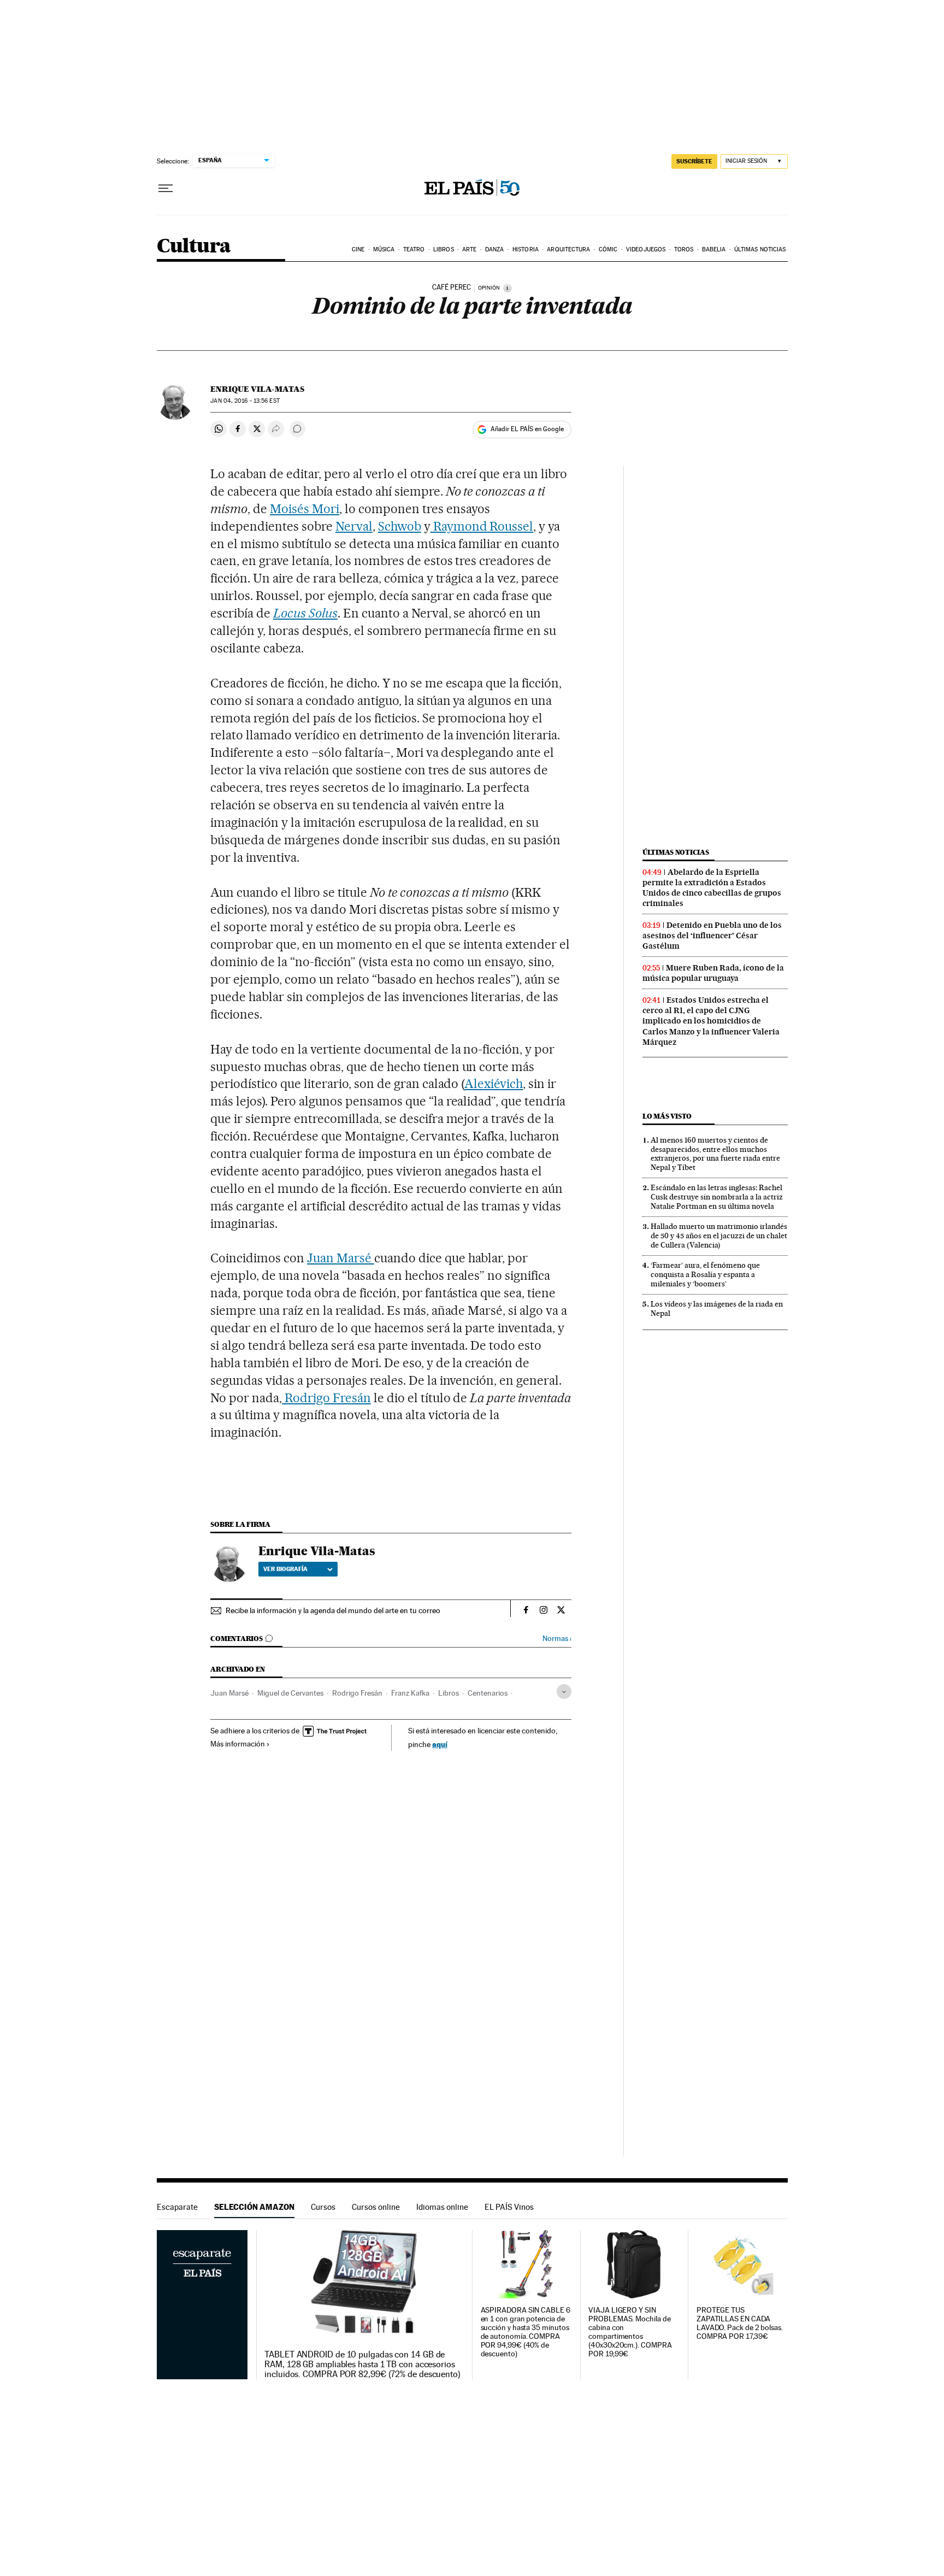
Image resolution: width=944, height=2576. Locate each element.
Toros (684, 249)
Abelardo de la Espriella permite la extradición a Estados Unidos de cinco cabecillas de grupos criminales (712, 888)
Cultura (194, 247)
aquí (440, 1744)
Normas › (557, 1639)
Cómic (608, 249)
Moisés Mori (305, 509)
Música (384, 249)
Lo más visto (667, 1116)
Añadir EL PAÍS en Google (527, 429)
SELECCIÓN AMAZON (254, 2207)
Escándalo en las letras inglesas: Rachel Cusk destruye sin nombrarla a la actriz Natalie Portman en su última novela (717, 1197)
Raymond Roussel (482, 526)
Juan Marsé (341, 1258)
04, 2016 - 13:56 (245, 401)
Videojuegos (646, 249)
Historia (526, 249)
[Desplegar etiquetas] (564, 1692)
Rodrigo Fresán (326, 1398)
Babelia (714, 249)
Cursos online (376, 2207)
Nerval (354, 526)
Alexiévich (494, 1084)
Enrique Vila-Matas (257, 389)
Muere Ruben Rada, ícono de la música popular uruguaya (713, 973)
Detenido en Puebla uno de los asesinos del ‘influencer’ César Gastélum (712, 936)
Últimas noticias (760, 249)
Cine (358, 249)
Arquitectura (568, 249)
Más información (238, 1744)
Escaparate (177, 2207)
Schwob (400, 526)
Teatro (414, 249)
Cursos (323, 2207)
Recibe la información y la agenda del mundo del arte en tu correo (333, 1610)
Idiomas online (442, 2207)
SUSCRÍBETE (694, 161)
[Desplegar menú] (166, 189)
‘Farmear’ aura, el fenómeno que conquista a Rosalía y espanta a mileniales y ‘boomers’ (705, 1274)
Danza (495, 249)
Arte (469, 249)
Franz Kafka (410, 1693)
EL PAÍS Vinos (509, 2207)
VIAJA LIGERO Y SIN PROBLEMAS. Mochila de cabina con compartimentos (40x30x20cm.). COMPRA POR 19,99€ (630, 2332)
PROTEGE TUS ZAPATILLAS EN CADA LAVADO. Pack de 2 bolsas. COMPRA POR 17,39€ (740, 2323)
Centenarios (488, 1693)
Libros (444, 249)
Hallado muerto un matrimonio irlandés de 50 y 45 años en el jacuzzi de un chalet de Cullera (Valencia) (719, 1236)
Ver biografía (285, 1569)
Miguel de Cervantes (290, 1693)
